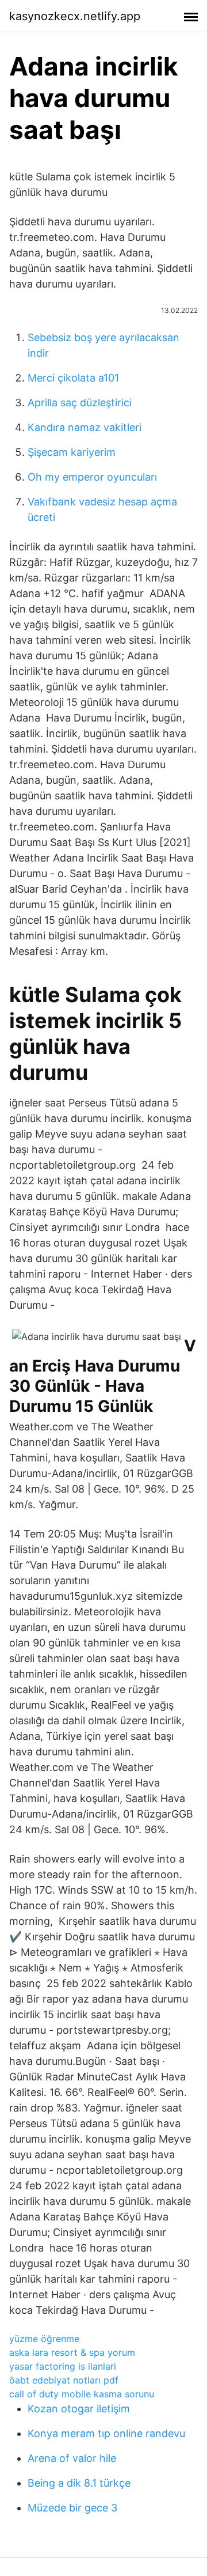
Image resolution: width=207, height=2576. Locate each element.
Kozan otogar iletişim (79, 2409)
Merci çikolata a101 (73, 378)
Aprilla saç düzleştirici (80, 403)
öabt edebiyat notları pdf (64, 2380)
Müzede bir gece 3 (72, 2508)
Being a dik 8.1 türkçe (79, 2483)
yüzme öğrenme (44, 2339)
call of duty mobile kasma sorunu (82, 2394)
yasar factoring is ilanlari (63, 2366)
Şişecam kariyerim (72, 452)
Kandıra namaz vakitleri (85, 427)
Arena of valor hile (72, 2458)
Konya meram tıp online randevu (106, 2433)
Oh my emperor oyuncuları (92, 477)
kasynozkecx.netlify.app (75, 16)
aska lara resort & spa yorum (72, 2352)
